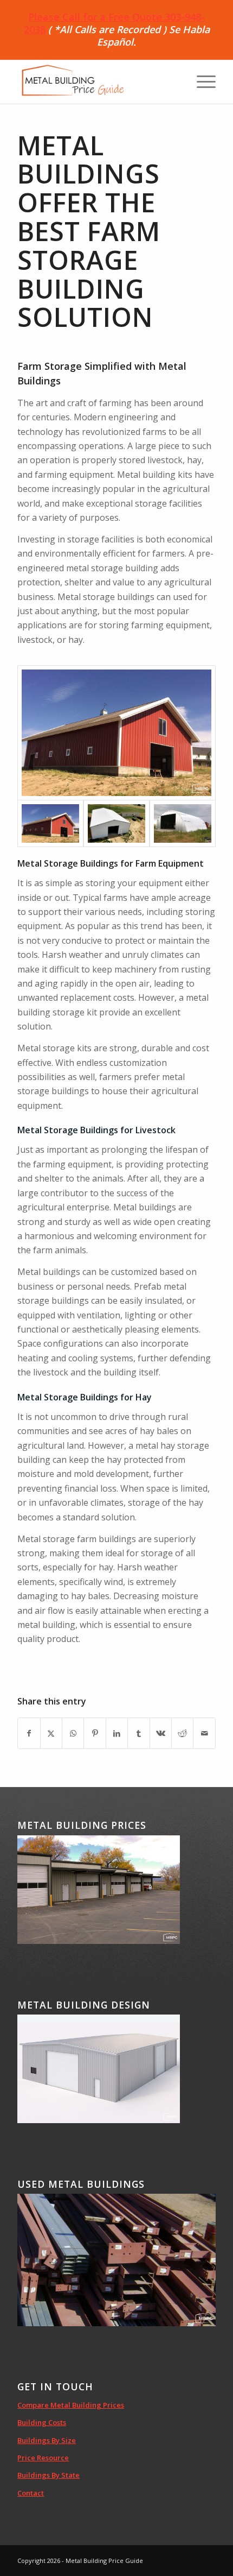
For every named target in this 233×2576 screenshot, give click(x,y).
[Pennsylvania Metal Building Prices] (183, 823)
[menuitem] (201, 82)
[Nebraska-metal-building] (116, 823)
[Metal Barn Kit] (116, 733)
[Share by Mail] (204, 1733)
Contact (31, 2493)
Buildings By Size (47, 2440)
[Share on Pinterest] (95, 1733)
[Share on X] (51, 1733)
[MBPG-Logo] (96, 82)
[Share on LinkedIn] (117, 1733)
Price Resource (43, 2458)
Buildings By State (48, 2475)
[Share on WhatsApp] (73, 1733)
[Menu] (201, 82)
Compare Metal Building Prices (71, 2405)
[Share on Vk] (161, 1733)
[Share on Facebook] (29, 1733)
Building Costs (42, 2422)
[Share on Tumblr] (138, 1733)
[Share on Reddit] (182, 1733)
